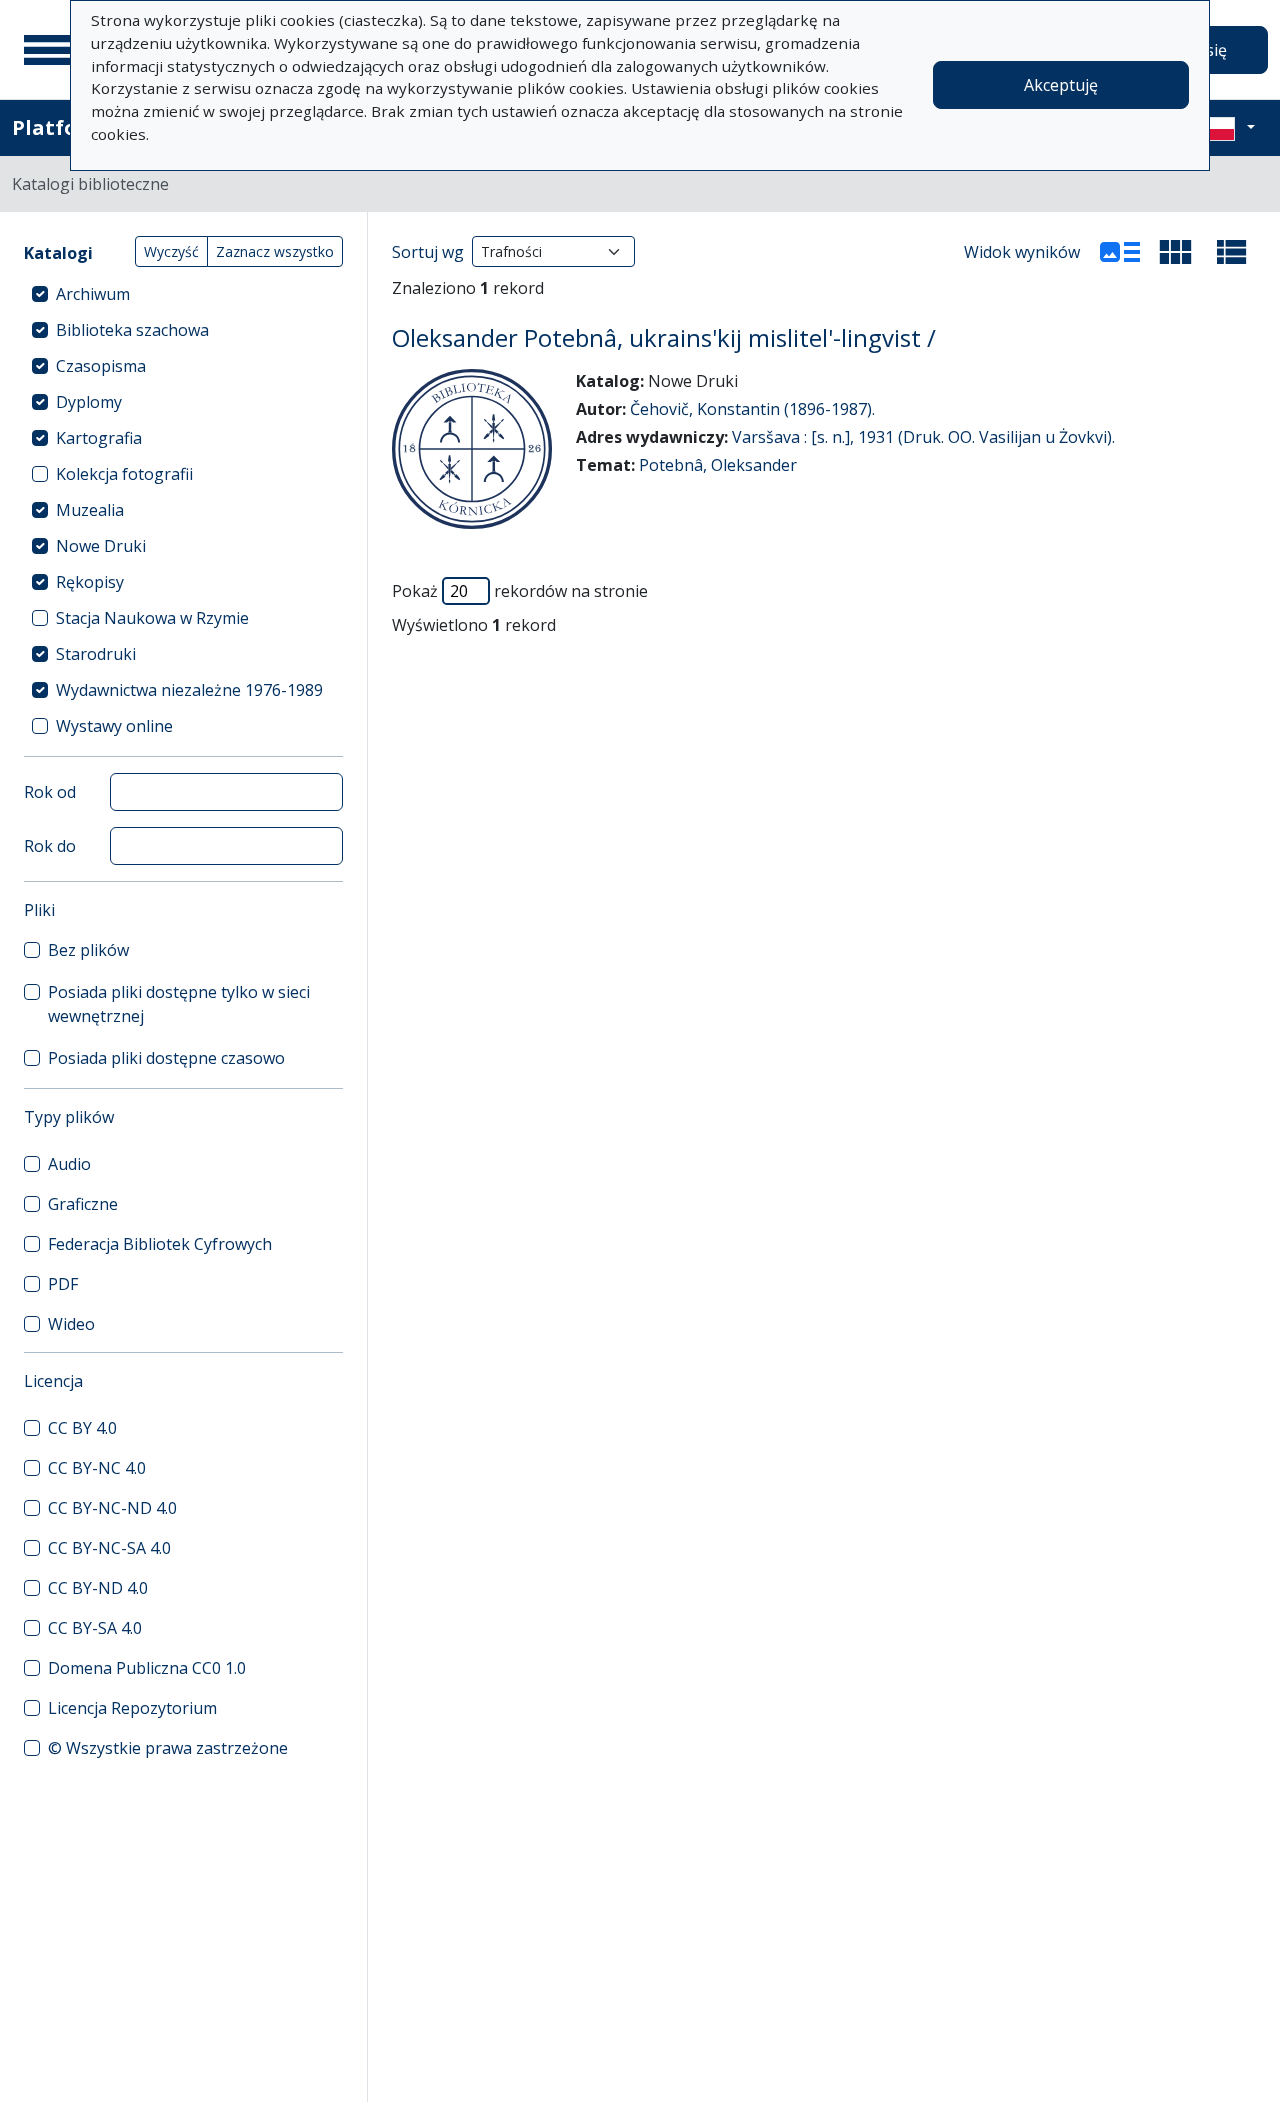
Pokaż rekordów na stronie (520, 591)
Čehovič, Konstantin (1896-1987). (752, 409)
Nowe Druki (101, 546)
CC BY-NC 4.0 (97, 1468)
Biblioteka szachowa (132, 330)
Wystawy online (114, 726)
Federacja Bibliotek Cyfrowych (160, 1244)
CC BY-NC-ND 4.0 (112, 1508)
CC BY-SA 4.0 (95, 1628)
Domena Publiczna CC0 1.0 (147, 1668)
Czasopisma (101, 366)
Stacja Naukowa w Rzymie (152, 618)
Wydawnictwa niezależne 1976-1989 (189, 690)
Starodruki (96, 654)
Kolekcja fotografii (124, 474)
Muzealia (90, 510)
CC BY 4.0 (82, 1428)
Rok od (50, 792)
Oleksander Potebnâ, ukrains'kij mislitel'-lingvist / (664, 337)
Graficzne (83, 1204)
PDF (63, 1284)
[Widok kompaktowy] (1176, 252)
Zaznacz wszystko (275, 251)
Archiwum (93, 294)
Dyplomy (89, 402)
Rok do (50, 846)
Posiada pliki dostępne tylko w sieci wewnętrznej (179, 1004)
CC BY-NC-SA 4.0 (109, 1548)
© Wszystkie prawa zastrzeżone (168, 1748)
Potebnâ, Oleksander (718, 465)
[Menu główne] (49, 50)
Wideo (71, 1324)
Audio (69, 1164)
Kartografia (99, 438)
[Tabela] (1232, 252)
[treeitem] (183, 294)
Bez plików (88, 950)
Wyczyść (171, 251)
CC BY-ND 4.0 (98, 1588)
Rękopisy (90, 582)
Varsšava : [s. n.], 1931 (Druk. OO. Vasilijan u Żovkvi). (923, 437)
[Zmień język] (1227, 128)
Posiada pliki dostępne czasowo (166, 1058)
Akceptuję (1061, 85)
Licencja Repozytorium (132, 1708)
